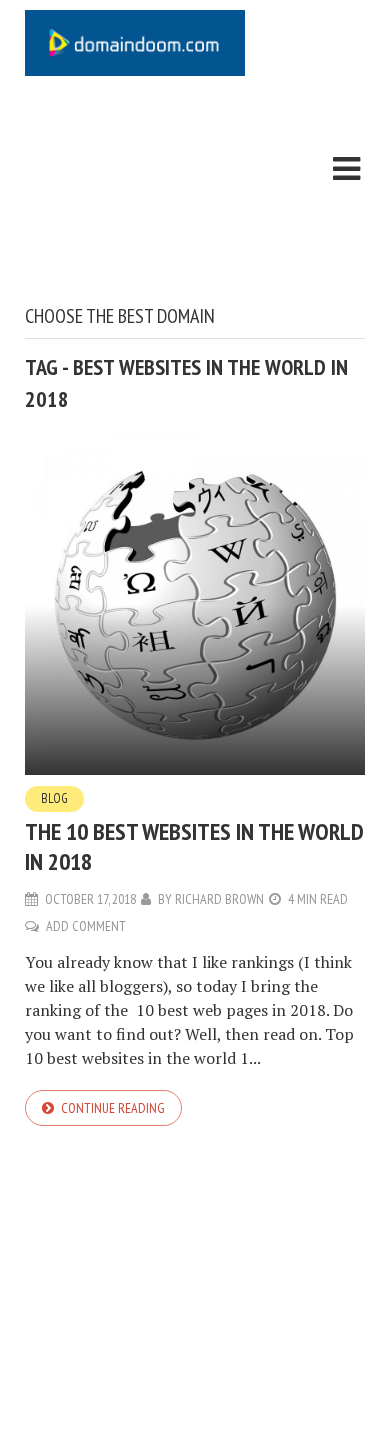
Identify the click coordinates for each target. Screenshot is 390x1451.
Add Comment (86, 926)
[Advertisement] (135, 194)
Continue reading (113, 1108)
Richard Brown (219, 899)
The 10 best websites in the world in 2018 (194, 846)
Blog (54, 798)
